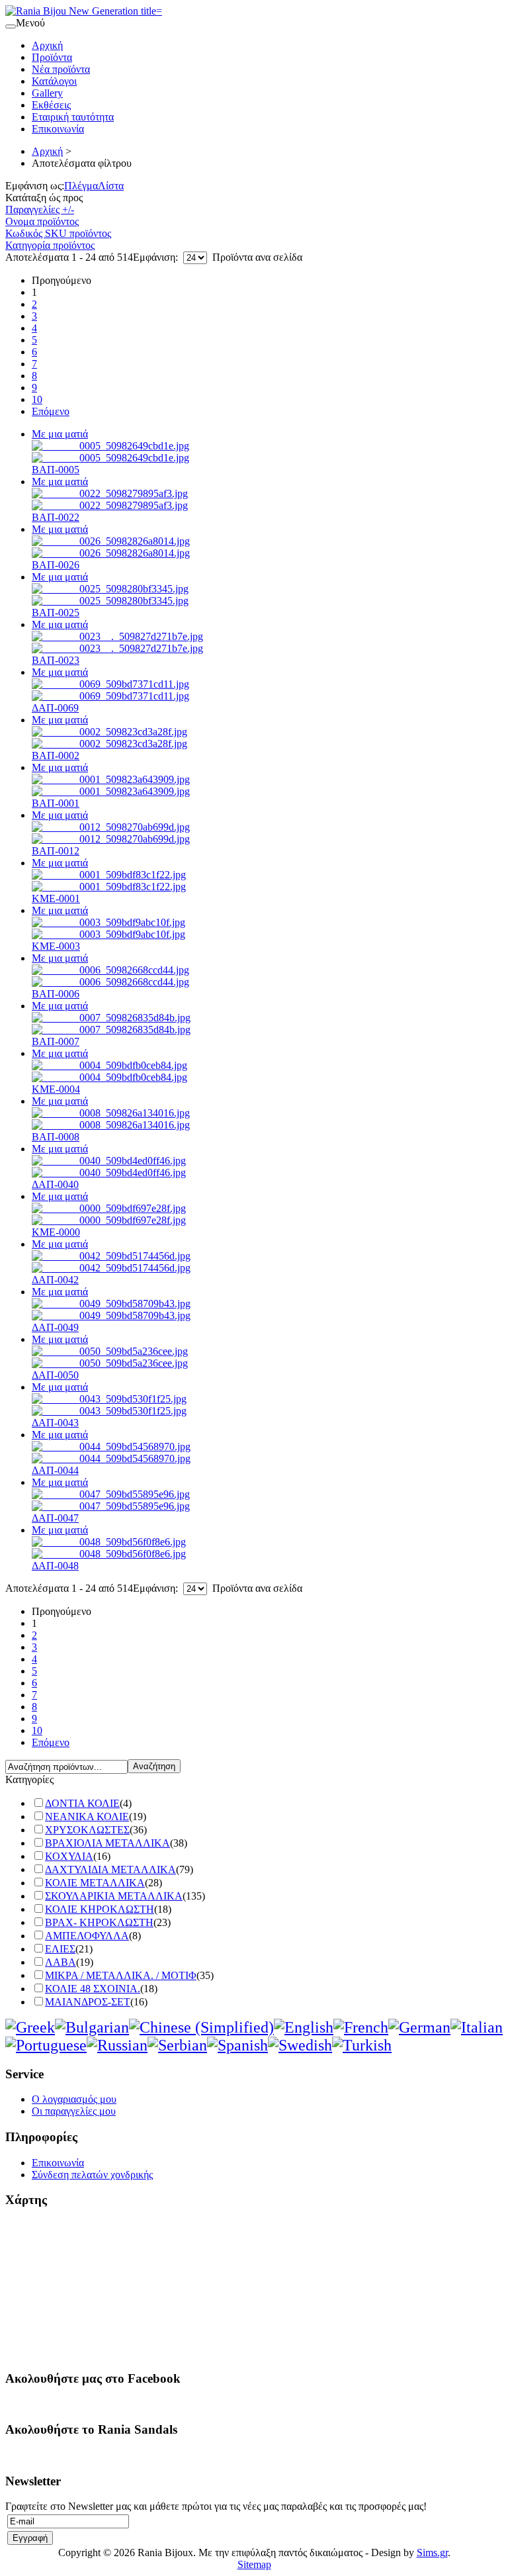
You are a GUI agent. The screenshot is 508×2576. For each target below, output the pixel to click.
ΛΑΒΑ (61, 1962)
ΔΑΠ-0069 (55, 708)
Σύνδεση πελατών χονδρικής (92, 2175)
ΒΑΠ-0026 (56, 565)
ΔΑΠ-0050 (55, 1375)
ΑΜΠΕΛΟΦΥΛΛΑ (87, 1936)
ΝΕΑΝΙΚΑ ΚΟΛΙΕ (87, 1817)
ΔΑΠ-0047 (55, 1518)
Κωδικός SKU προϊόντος (58, 233)
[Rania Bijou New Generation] (84, 11)
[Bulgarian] (92, 2027)
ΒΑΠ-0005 (56, 470)
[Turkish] (362, 2045)
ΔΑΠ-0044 (55, 1470)
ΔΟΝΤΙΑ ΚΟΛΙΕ (82, 1803)
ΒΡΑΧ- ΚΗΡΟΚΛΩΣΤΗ (99, 1922)
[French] (361, 2027)
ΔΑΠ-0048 (55, 1566)
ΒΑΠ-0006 (56, 994)
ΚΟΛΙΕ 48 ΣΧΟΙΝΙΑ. (93, 1989)
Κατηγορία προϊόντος (50, 245)
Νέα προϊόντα (61, 69)
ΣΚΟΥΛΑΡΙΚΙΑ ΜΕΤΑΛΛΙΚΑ (114, 1896)
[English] (304, 2027)
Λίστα (111, 186)
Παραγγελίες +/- (40, 209)
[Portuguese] (46, 2045)
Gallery (47, 93)
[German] (419, 2027)
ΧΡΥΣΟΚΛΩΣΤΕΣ (87, 1830)
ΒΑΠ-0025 (56, 613)
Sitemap (254, 2564)
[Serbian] (177, 2045)
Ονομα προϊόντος (42, 221)
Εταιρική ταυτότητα (73, 117)
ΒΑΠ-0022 (56, 517)
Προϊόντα (52, 57)
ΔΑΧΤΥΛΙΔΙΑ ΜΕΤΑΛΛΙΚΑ (110, 1869)
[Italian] (477, 2027)
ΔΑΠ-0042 (55, 1280)
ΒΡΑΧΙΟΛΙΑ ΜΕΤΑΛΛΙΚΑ (107, 1843)
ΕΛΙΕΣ (60, 1949)
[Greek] (30, 2027)
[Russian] (117, 2045)
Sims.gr (432, 2553)
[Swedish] (300, 2045)
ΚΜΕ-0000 (56, 1232)
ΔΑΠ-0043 (55, 1423)
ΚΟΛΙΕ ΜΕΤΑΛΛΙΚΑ (95, 1883)
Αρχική (47, 45)
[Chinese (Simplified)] (201, 2027)
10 (37, 399)
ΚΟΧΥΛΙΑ (69, 1856)
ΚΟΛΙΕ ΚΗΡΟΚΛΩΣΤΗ (100, 1909)
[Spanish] (237, 2045)
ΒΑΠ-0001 (56, 803)
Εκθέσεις (51, 105)
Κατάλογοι (54, 81)
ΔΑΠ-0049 (55, 1327)
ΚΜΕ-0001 (56, 898)
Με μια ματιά (60, 434)
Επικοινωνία (58, 129)
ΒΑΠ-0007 (56, 1041)
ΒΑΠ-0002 (56, 756)
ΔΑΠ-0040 (55, 1184)
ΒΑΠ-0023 (56, 660)
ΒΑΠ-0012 (56, 851)
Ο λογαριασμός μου (74, 2099)
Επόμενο (51, 411)
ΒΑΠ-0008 (56, 1137)
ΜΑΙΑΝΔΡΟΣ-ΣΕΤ (88, 2002)
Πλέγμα (81, 186)
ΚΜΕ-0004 (56, 1089)
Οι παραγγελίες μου (74, 2111)
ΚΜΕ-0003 (56, 946)
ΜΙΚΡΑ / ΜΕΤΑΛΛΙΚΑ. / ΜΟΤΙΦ (121, 1975)
